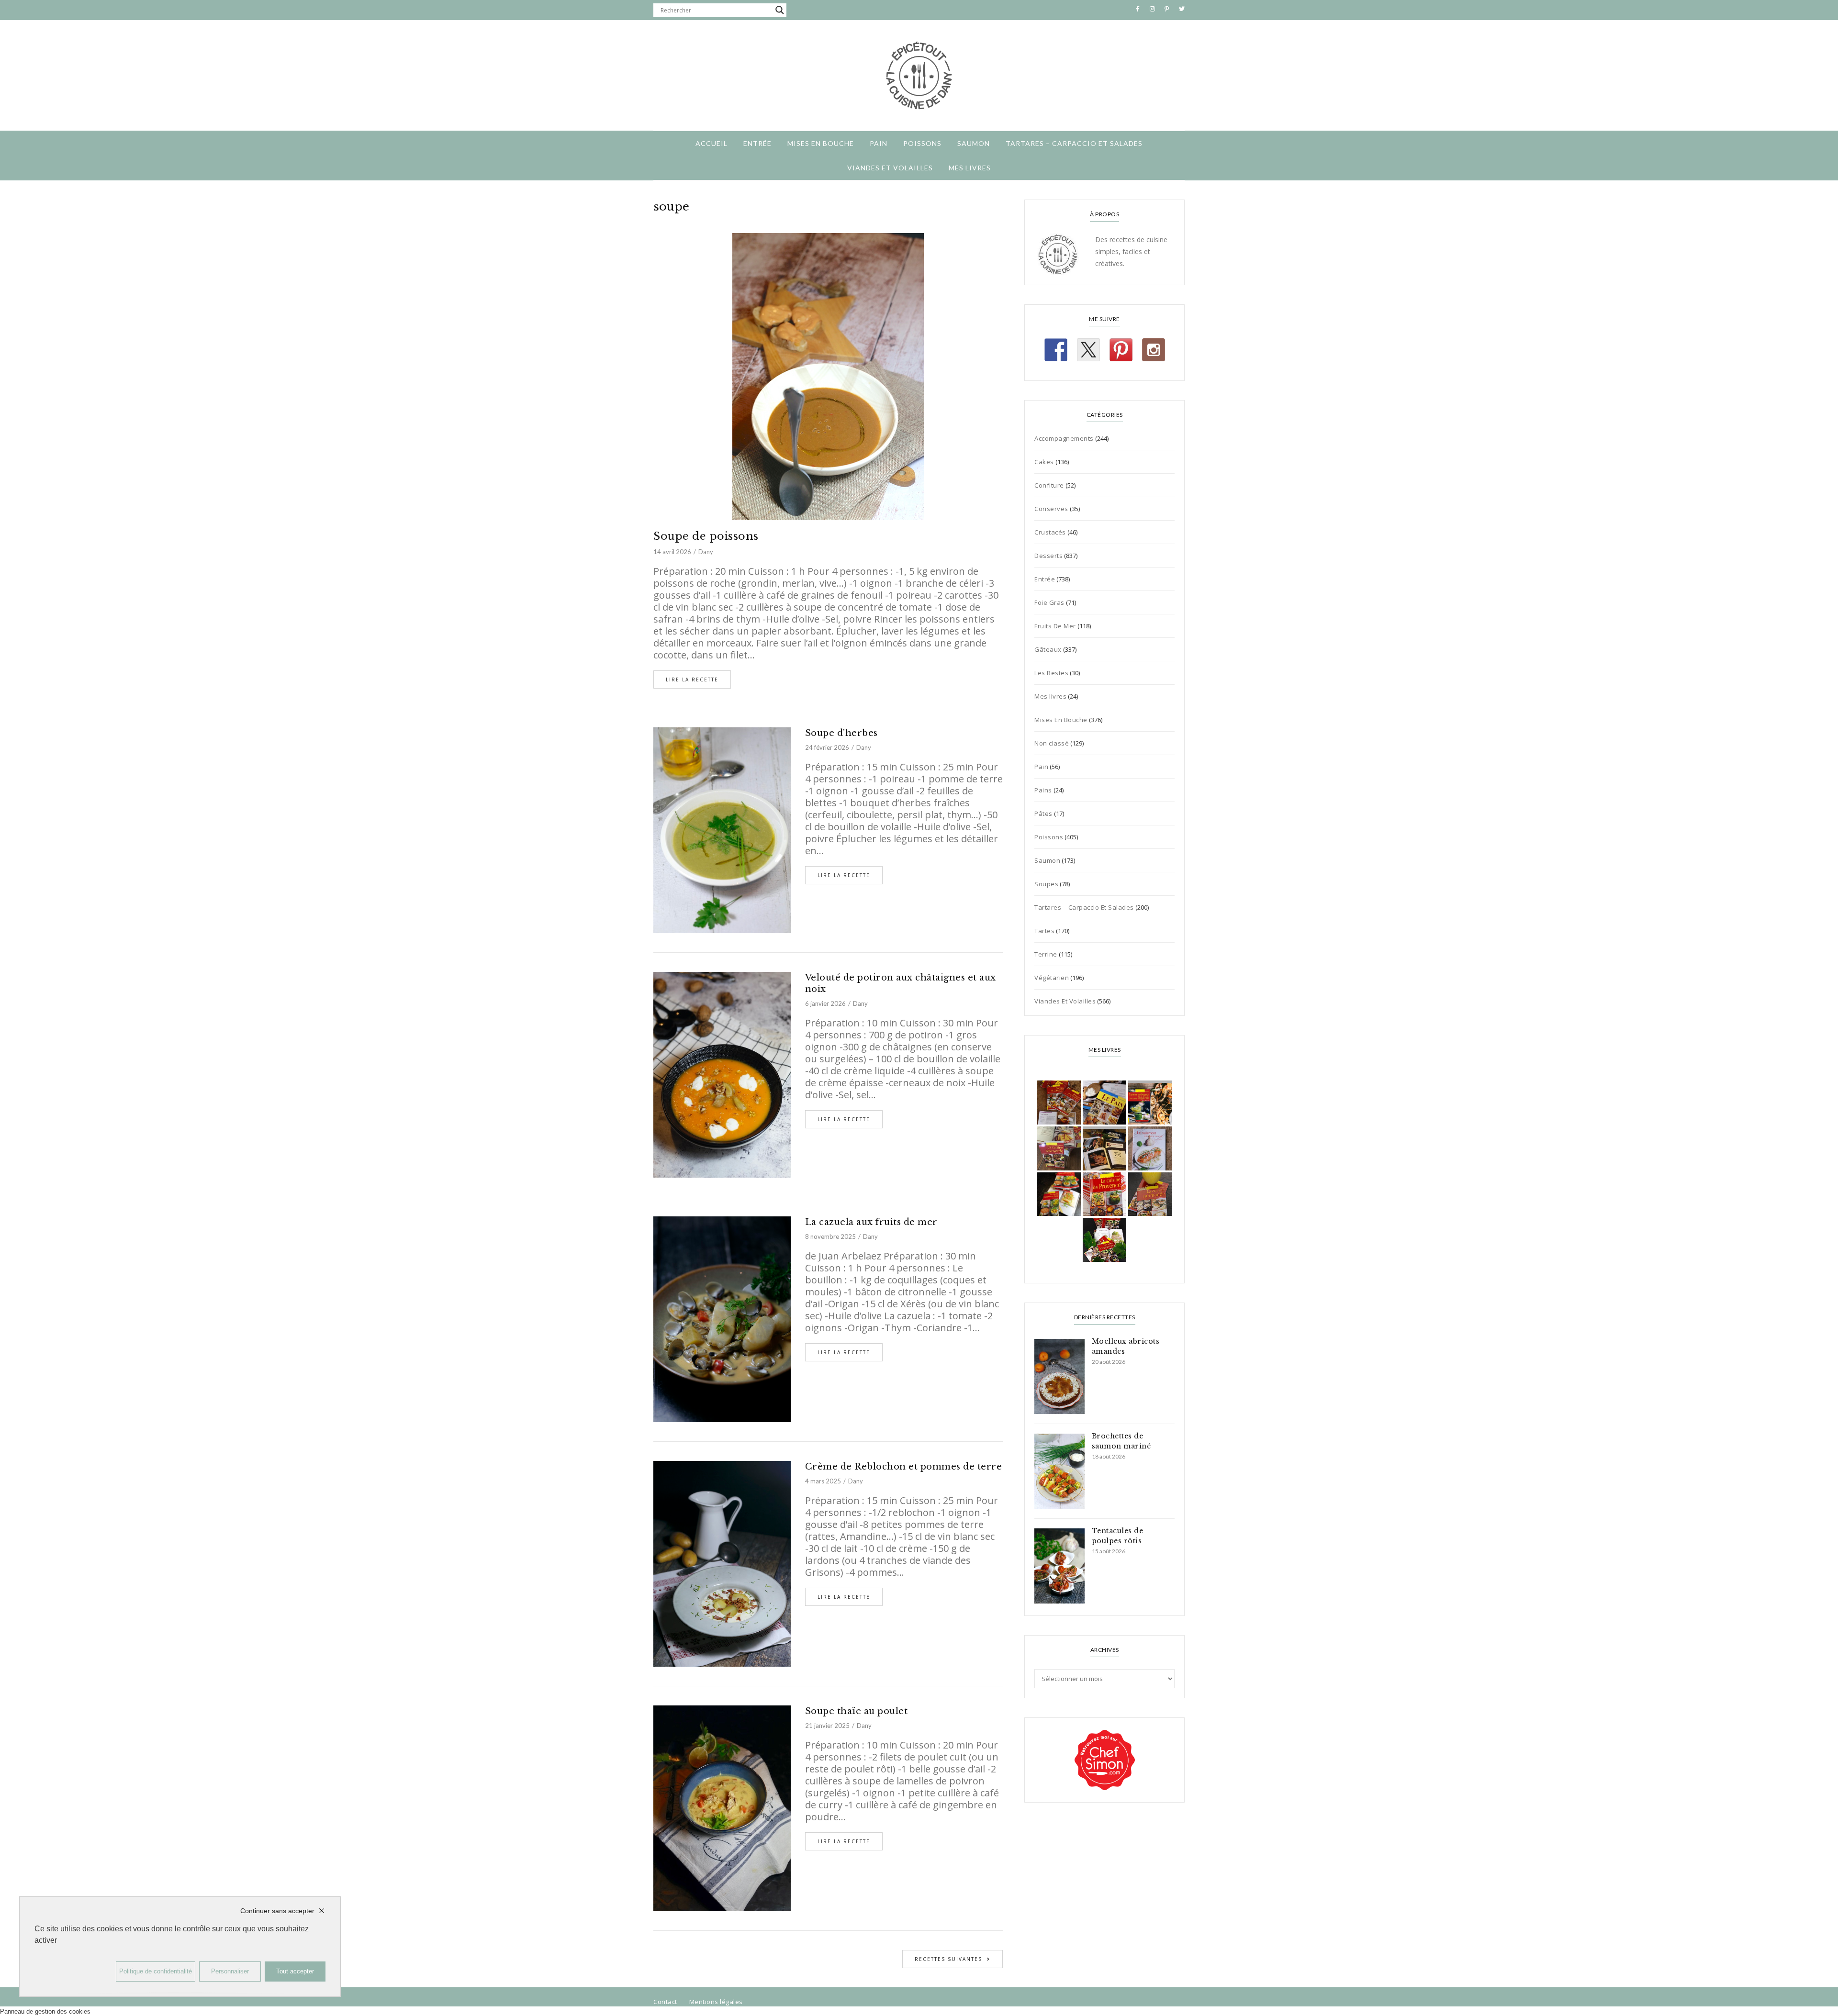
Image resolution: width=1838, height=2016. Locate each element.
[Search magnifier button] (780, 10)
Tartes (1044, 931)
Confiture (1049, 485)
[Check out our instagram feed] (1154, 350)
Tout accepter (295, 1971)
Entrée (757, 143)
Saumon (974, 143)
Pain (879, 143)
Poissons (922, 143)
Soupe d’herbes (841, 733)
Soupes (1046, 884)
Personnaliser (230, 1971)
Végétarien (1052, 978)
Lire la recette (692, 679)
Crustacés (1050, 532)
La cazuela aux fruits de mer (871, 1222)
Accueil (712, 143)
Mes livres (970, 168)
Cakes (1044, 462)
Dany (706, 552)
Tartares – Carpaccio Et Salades (1074, 143)
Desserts (1048, 556)
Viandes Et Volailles (890, 168)
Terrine (1046, 954)
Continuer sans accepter (277, 1911)
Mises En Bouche (821, 143)
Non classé (1052, 743)
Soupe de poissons (706, 536)
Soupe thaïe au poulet (857, 1711)
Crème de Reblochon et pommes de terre (904, 1467)
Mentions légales (716, 2002)
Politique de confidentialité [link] (156, 1971)
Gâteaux (1048, 649)
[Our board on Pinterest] (1121, 350)
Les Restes (1051, 673)
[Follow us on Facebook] (1056, 350)
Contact (665, 2002)
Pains (1043, 790)
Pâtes (1043, 813)
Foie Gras (1049, 602)
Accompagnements (1064, 438)
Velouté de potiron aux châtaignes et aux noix (901, 983)
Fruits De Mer (1055, 626)
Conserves (1051, 509)
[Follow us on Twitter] (1088, 350)
